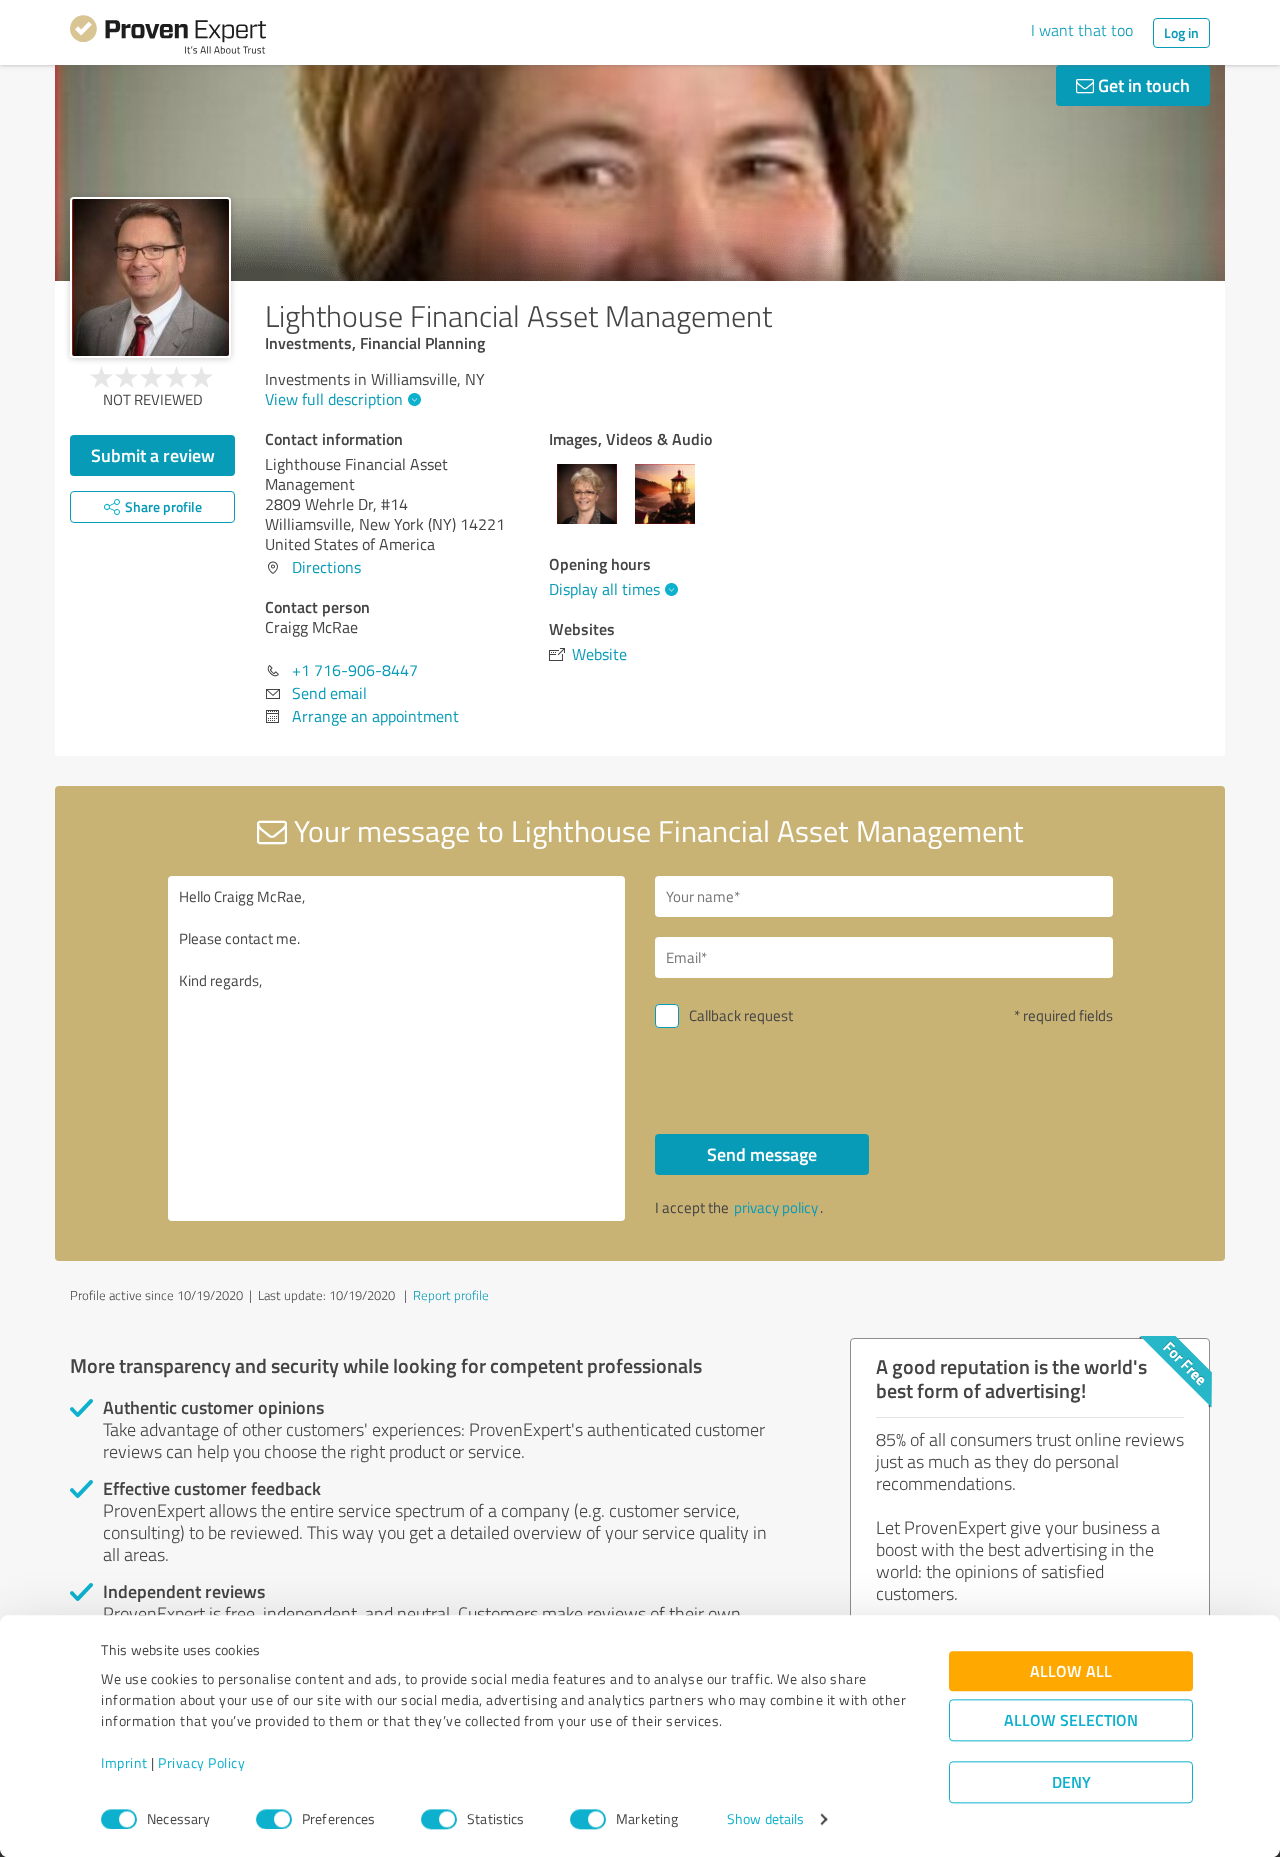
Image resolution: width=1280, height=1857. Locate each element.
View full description (334, 399)
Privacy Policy (201, 1763)
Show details (765, 1819)
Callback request (741, 1015)
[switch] (274, 1819)
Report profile (451, 1295)
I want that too (1082, 30)
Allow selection (1071, 1720)
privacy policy (776, 1207)
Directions (326, 567)
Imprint (124, 1763)
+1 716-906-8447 (355, 670)
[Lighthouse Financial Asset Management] (150, 277)
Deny (1071, 1782)
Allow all (1071, 1671)
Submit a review (153, 455)
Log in (1181, 32)
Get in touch (1142, 85)
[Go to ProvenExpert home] (168, 38)
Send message (762, 1154)
